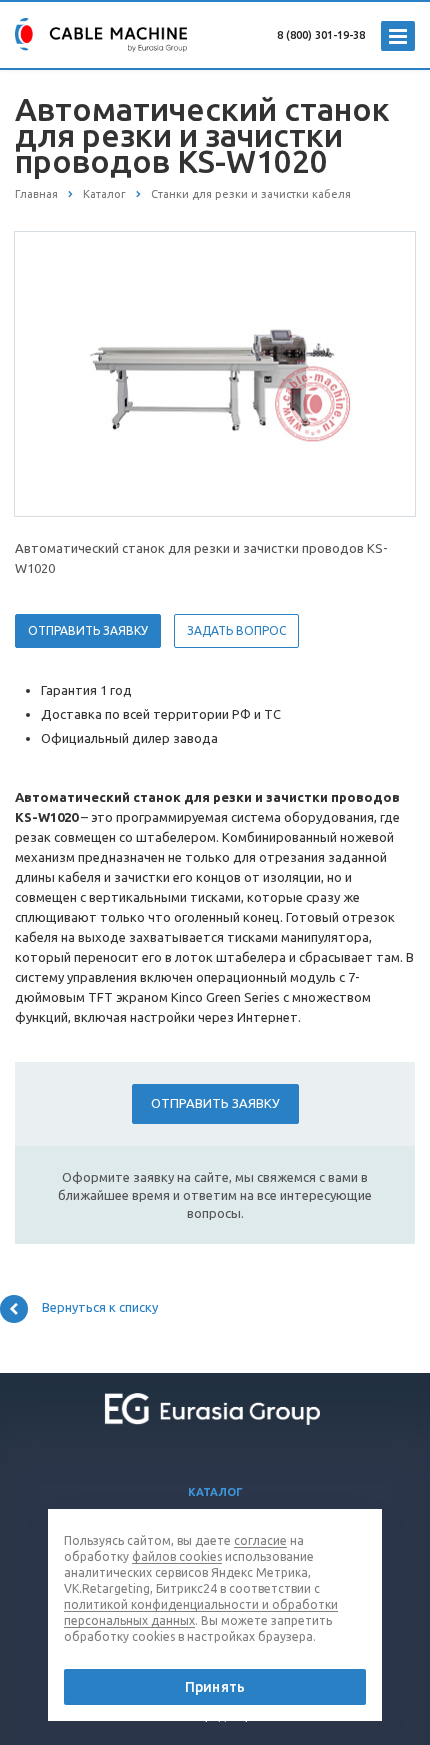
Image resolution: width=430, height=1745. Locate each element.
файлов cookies (177, 1556)
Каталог (215, 1492)
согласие (260, 1540)
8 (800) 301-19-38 (321, 35)
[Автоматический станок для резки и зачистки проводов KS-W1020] (215, 373)
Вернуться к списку (100, 1307)
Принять (215, 1687)
